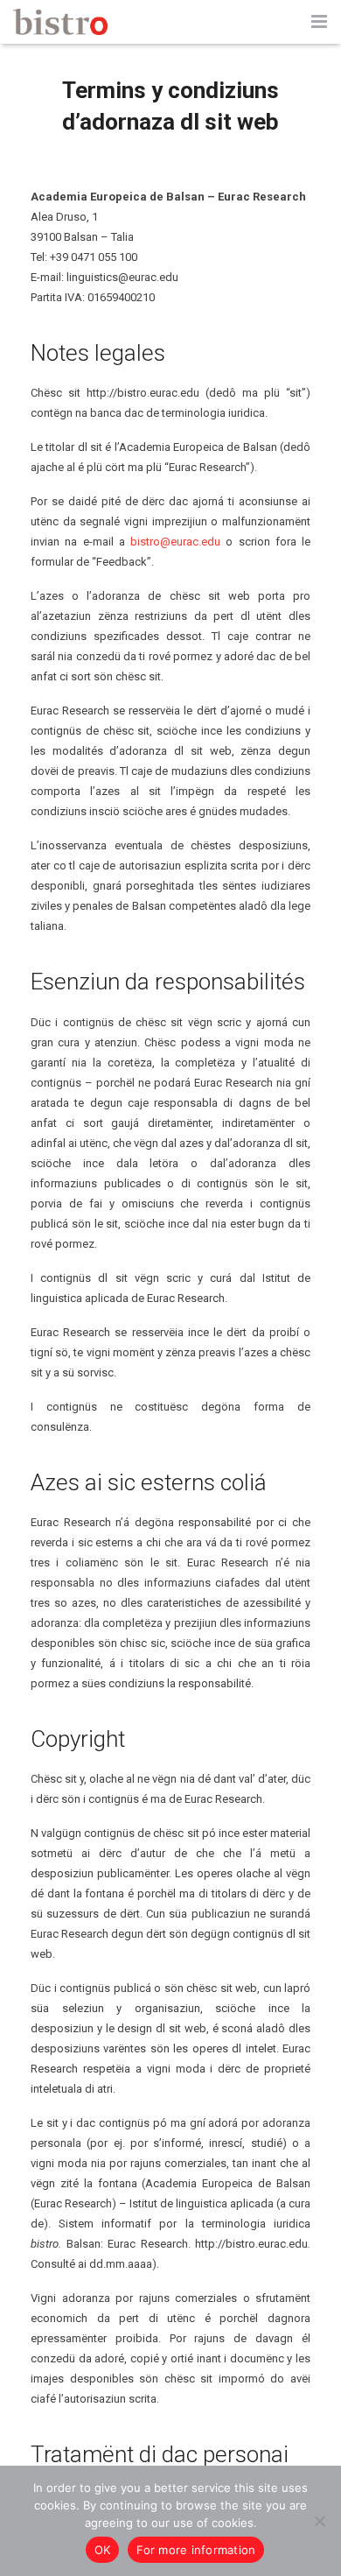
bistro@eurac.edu (175, 542)
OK (103, 2550)
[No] (319, 2521)
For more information (196, 2550)
